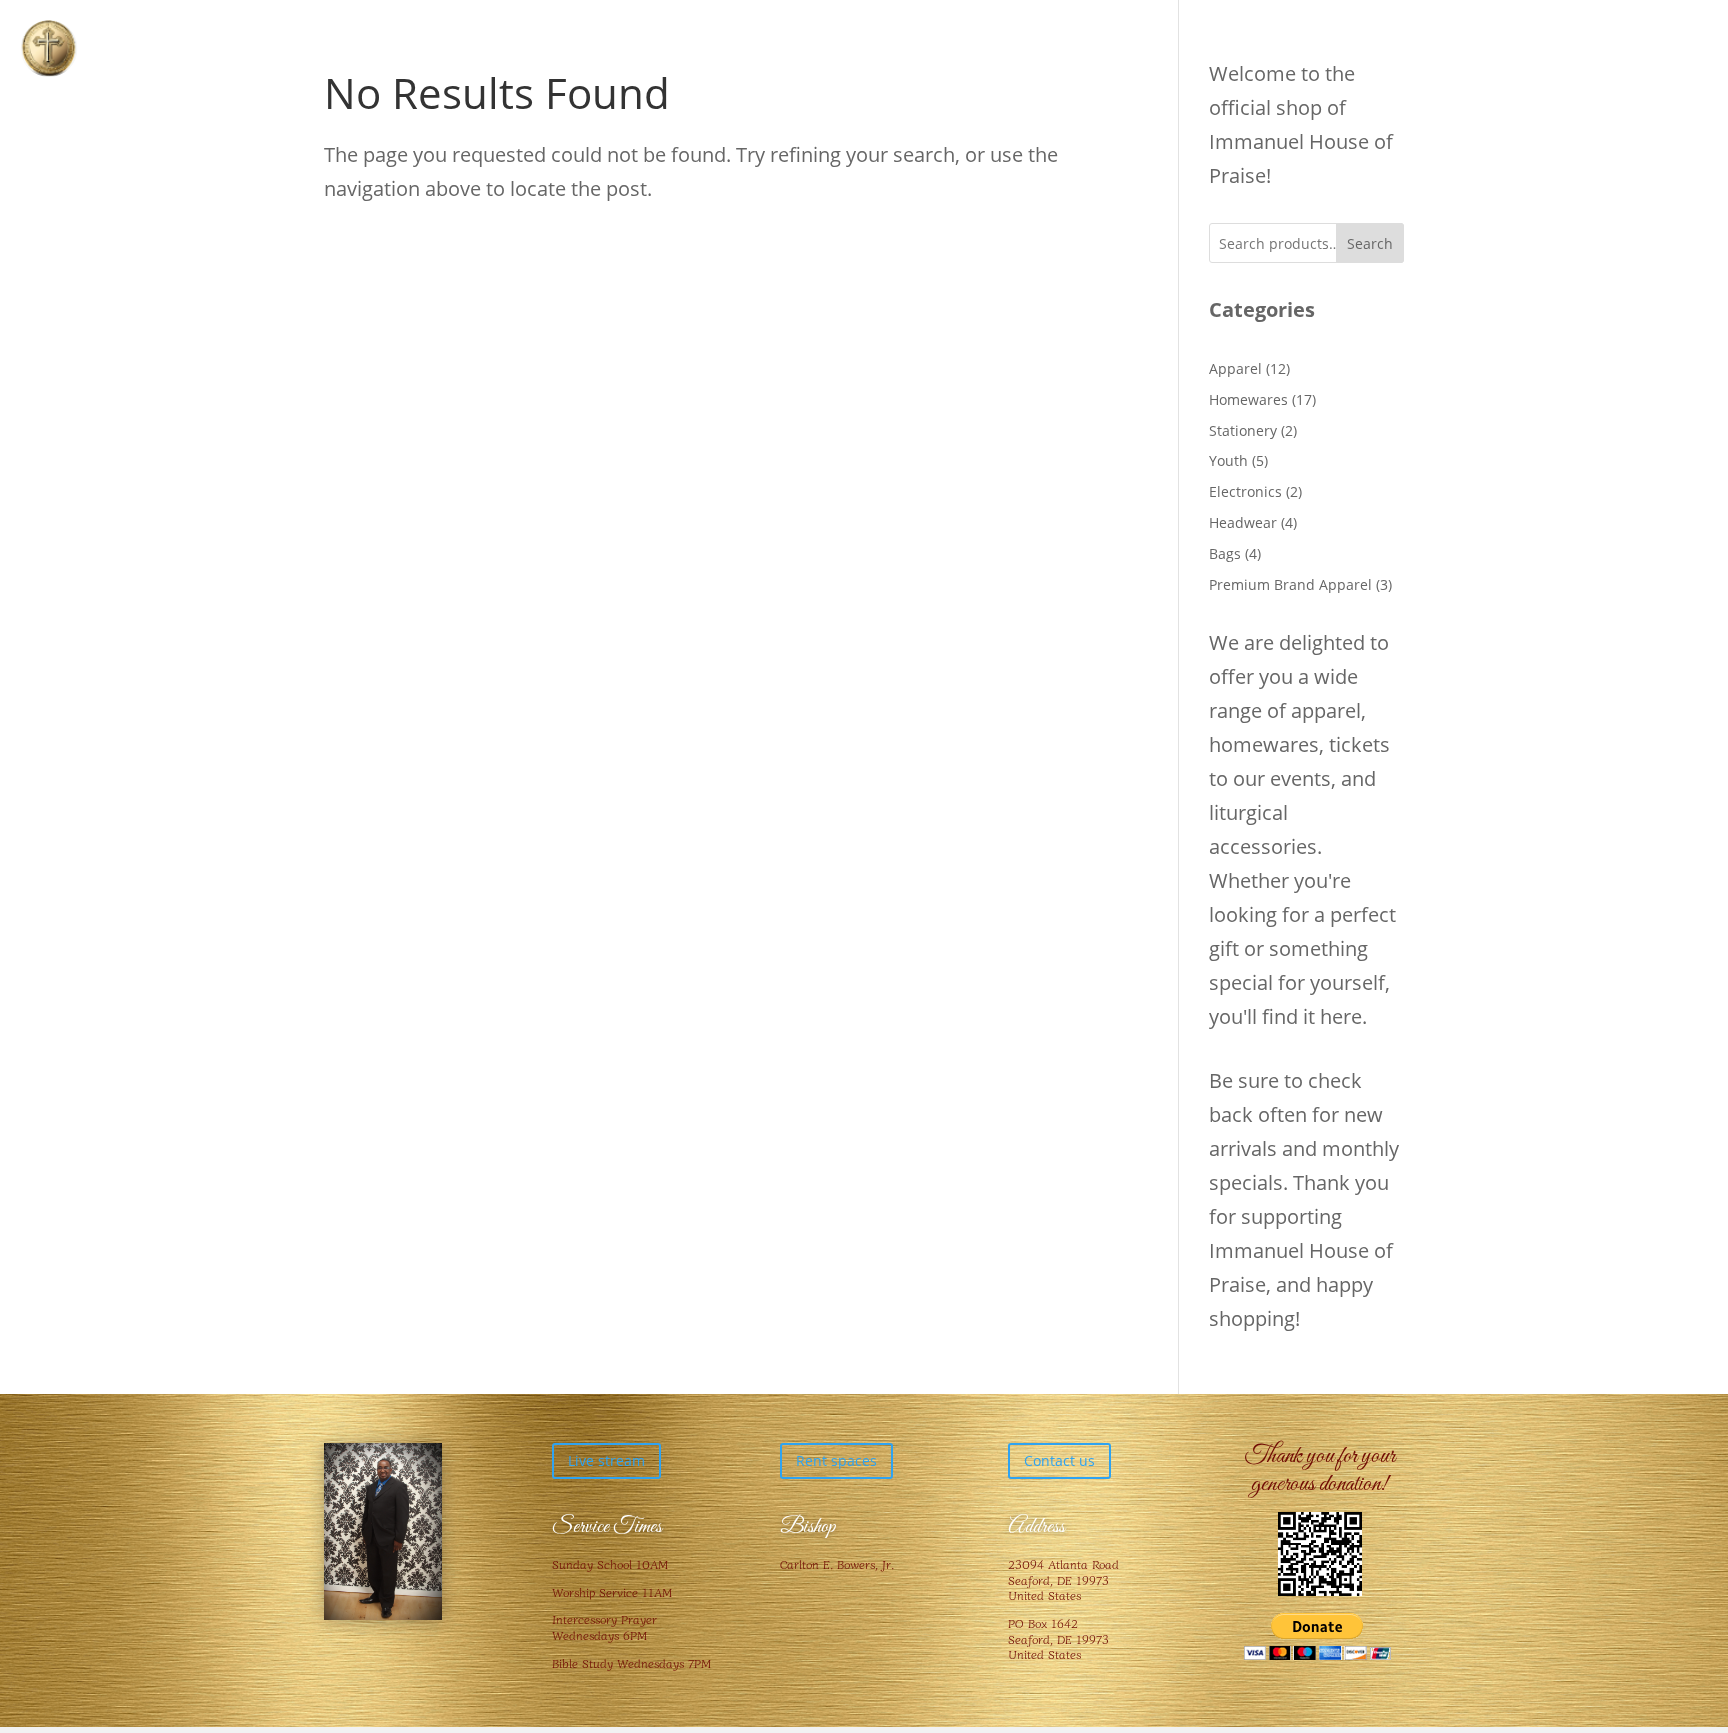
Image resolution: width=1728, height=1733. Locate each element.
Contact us (1059, 1460)
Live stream (606, 1460)
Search (1370, 243)
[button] (48, 48)
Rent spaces (836, 1460)
